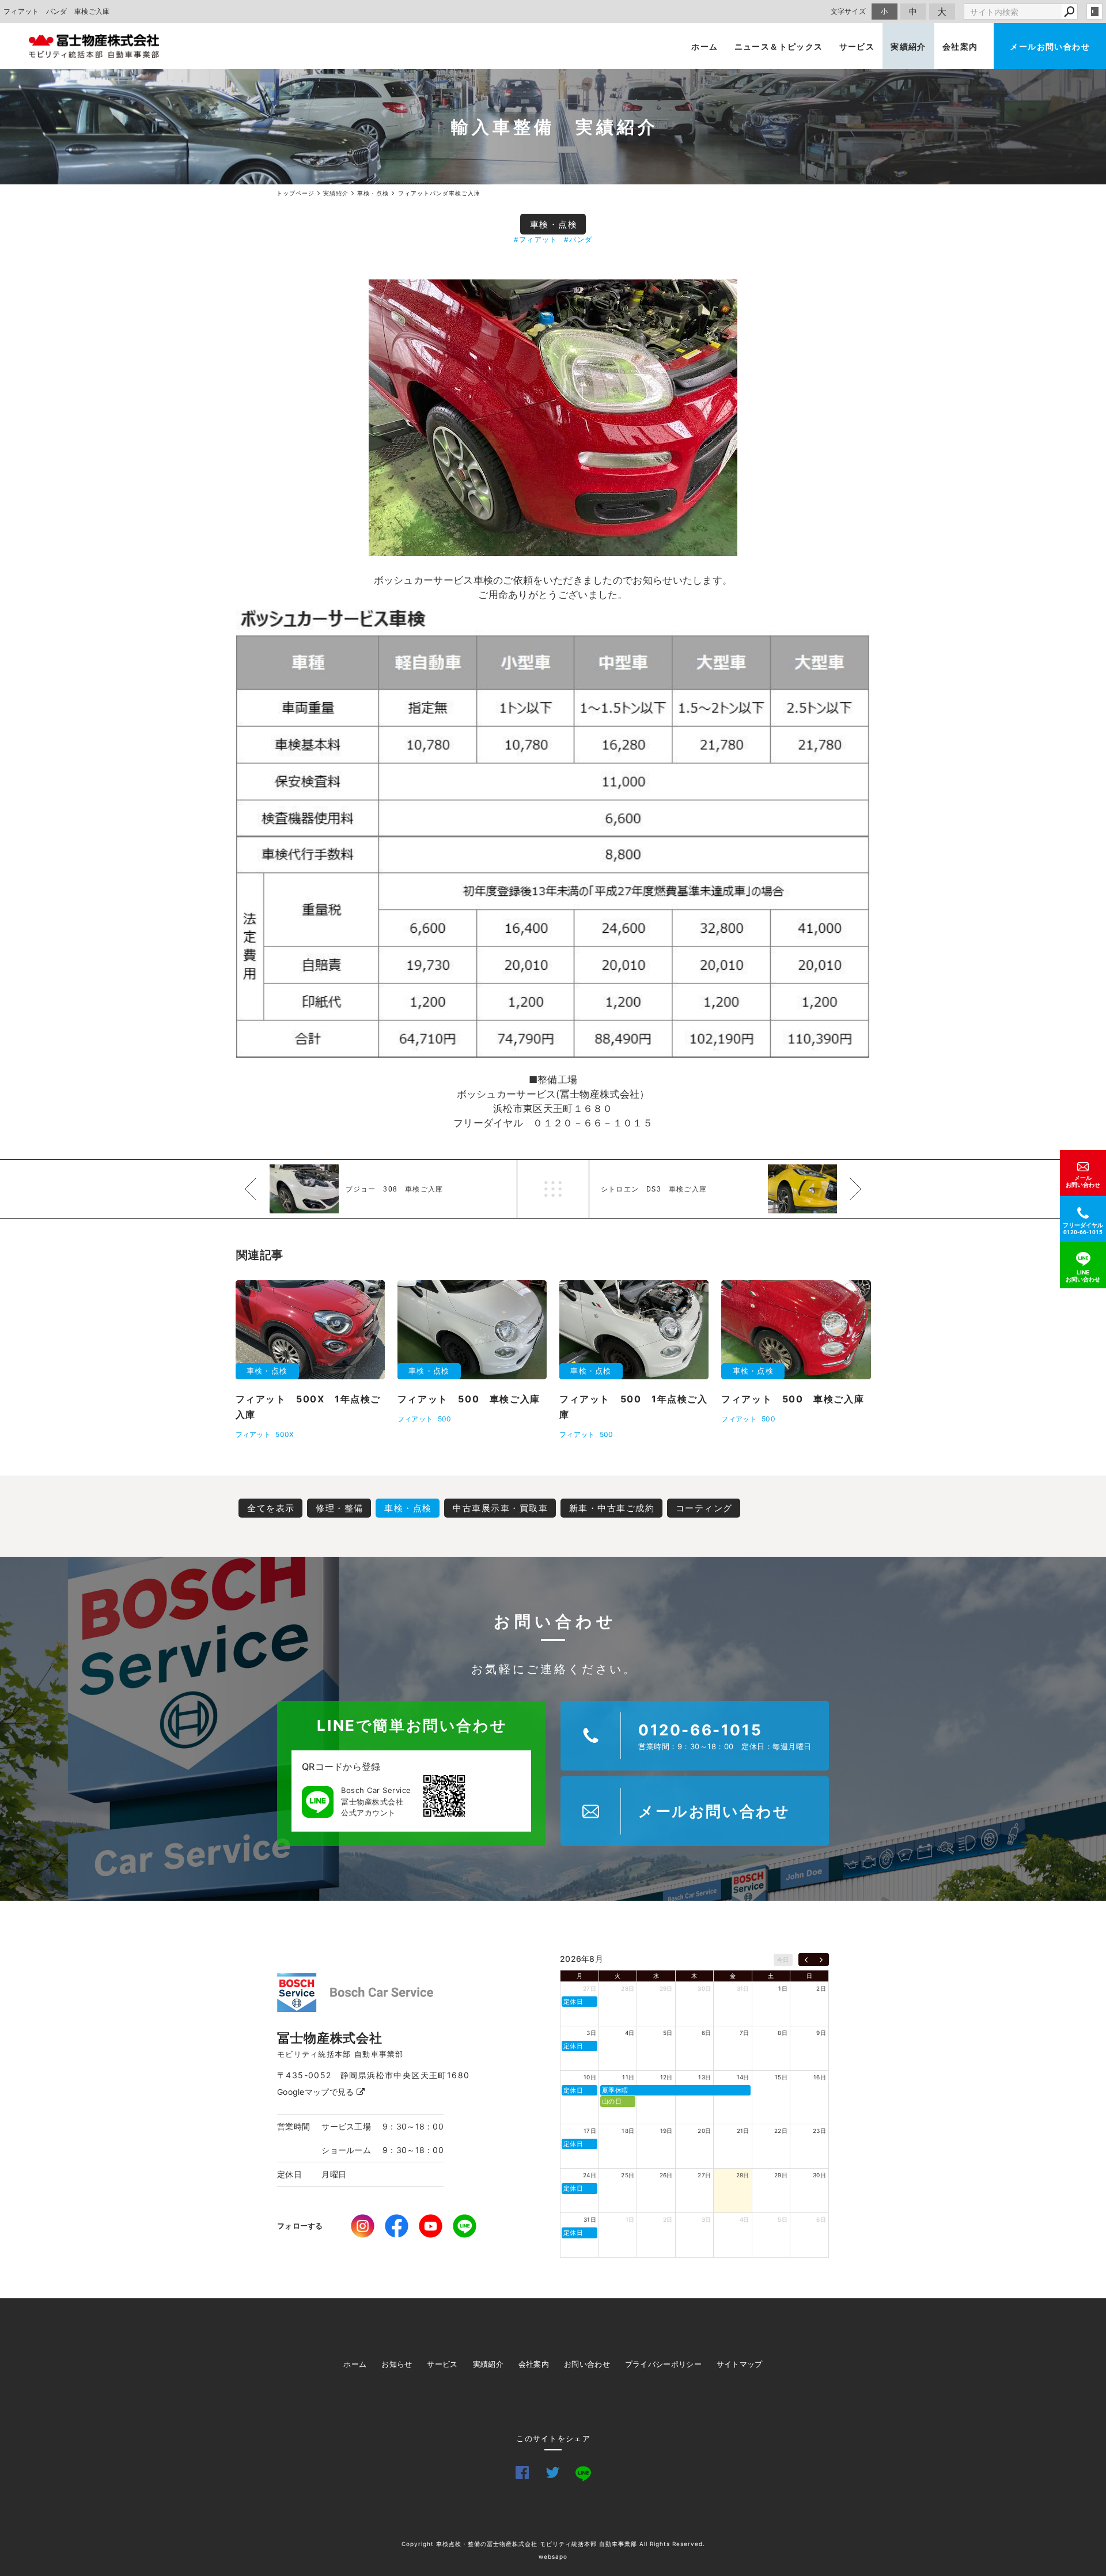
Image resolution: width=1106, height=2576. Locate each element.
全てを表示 (271, 1508)
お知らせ (397, 2364)
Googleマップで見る (317, 2092)
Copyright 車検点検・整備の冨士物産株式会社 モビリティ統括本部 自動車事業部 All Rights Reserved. (553, 2544)
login (1094, 12)
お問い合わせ (587, 2364)
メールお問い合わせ (1050, 46)
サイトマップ (740, 2364)
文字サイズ (849, 11)
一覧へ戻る (553, 1189)
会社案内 (960, 46)
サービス (857, 46)
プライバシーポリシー (663, 2364)
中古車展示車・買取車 (500, 1508)
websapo (553, 2556)
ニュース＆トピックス (779, 46)
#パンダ (578, 239)
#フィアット (535, 239)
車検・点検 (554, 224)
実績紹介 (908, 46)
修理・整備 (340, 1508)
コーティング (704, 1508)
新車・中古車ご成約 (612, 1508)
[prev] (806, 1960)
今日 (783, 1960)
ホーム (704, 46)
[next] (821, 1960)
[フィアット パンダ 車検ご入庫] (553, 418)
